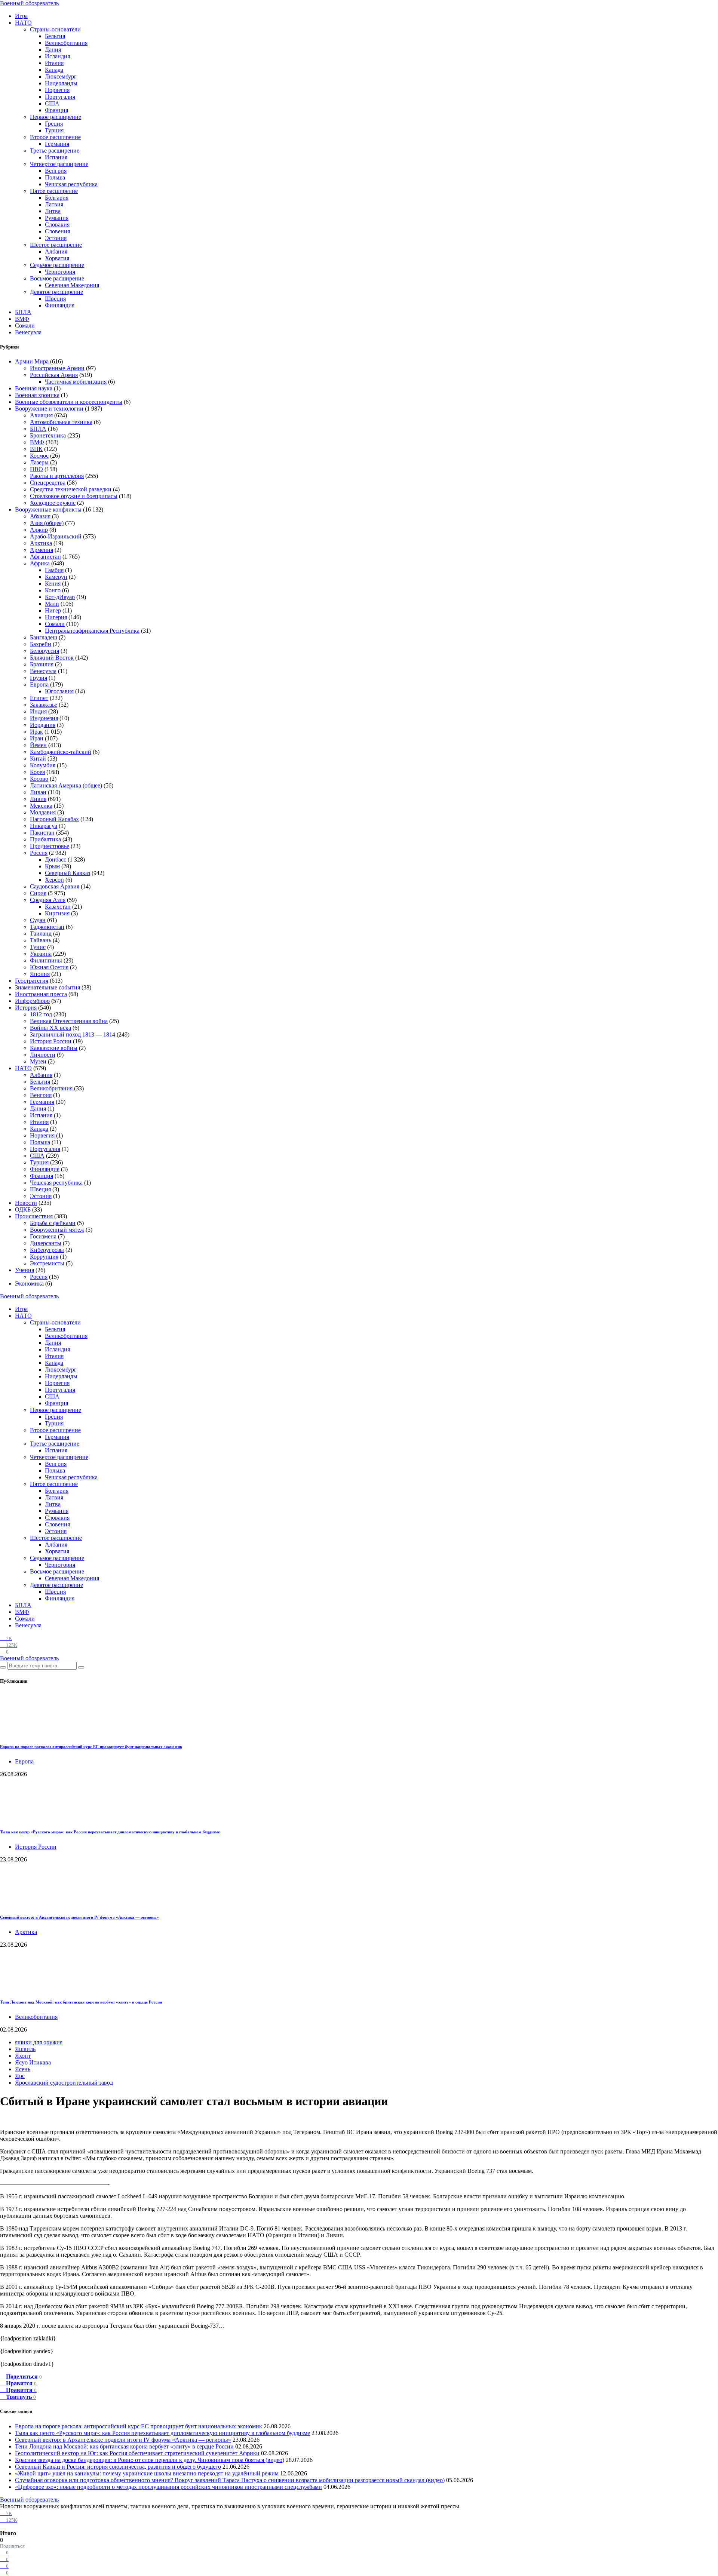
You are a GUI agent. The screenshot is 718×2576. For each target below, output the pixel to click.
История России (51, 1041)
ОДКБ (23, 1209)
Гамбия (54, 570)
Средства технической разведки (71, 489)
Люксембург (61, 76)
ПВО (36, 469)
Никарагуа (44, 826)
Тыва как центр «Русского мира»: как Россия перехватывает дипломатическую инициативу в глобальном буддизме (110, 1832)
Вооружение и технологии (49, 409)
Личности (43, 1055)
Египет (39, 698)
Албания (56, 251)
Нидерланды (61, 83)
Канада (54, 70)
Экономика (29, 1284)
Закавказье (44, 705)
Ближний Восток (52, 658)
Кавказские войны (54, 1048)
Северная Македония (72, 285)
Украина (41, 954)
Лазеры (39, 462)
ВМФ (22, 319)
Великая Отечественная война (69, 1021)
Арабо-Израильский (56, 536)
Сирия (38, 893)
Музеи (38, 1061)
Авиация (41, 415)
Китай (38, 759)
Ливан (38, 792)
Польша (55, 177)
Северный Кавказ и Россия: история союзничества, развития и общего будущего (118, 2467)
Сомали (25, 326)
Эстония (56, 238)
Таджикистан (47, 927)
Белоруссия (45, 651)
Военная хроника (37, 395)
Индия (38, 711)
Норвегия (57, 90)
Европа (39, 684)
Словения (57, 231)
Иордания (43, 725)
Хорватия (57, 258)
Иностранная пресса (41, 994)
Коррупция (44, 1257)
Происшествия (34, 1216)
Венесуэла (28, 332)
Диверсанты (46, 1243)
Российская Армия (54, 375)
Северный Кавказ (67, 873)
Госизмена (43, 1236)
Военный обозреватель (29, 3)
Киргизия (57, 913)
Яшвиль (25, 2049)
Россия (39, 853)
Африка (40, 563)
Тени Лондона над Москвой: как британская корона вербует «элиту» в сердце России (81, 2002)
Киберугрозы (47, 1250)
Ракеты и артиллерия (57, 476)
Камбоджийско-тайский (61, 752)
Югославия (59, 691)
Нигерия (56, 617)
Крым (52, 866)
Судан (38, 920)
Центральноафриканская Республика (92, 631)
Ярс (20, 2076)
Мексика (41, 806)
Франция (56, 110)
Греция (54, 124)
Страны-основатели (55, 29)
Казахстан (58, 907)
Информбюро (32, 1001)
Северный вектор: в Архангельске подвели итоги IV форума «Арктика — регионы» (79, 1917)
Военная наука (34, 388)
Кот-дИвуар (60, 597)
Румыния (57, 218)
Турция (54, 130)
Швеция (55, 299)
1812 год (41, 1014)
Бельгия (55, 36)
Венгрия (56, 171)
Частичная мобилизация (76, 382)
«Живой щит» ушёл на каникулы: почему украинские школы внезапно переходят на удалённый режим (147, 2473)
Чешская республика (71, 184)
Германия (57, 144)
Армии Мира (32, 361)
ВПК (36, 449)
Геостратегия (32, 981)
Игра (21, 16)
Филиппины (46, 960)
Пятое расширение (54, 191)
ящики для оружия (39, 2042)
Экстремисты (47, 1263)
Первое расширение (56, 117)
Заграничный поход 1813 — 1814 (73, 1034)
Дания (53, 50)
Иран (37, 738)
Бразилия (42, 664)
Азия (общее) (47, 523)
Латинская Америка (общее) (66, 785)
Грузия (39, 678)
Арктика (41, 543)
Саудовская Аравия (55, 886)
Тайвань (41, 940)
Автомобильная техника (61, 422)
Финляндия (60, 305)
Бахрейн (41, 644)
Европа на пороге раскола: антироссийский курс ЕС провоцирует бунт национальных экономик (91, 1747)
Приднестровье (50, 846)
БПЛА (23, 312)
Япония (40, 974)
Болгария (57, 198)
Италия (54, 63)
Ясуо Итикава (33, 2062)
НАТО (23, 23)
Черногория (60, 272)
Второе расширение (55, 137)
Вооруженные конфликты (48, 509)
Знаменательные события (47, 987)
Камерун (56, 577)
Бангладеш (44, 637)
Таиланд (41, 934)
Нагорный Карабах (54, 819)
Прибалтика (45, 839)
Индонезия (44, 718)
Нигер (53, 610)
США (52, 103)
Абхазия (40, 516)
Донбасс (56, 859)
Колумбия (43, 765)
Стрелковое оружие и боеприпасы (74, 496)
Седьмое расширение (57, 265)
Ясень (23, 2069)
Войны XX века (50, 1028)
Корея (37, 772)
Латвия (54, 204)
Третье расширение (55, 151)
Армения (42, 550)
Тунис (38, 947)
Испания (56, 157)
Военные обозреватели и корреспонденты (69, 402)
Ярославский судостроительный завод (64, 2083)
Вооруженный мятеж (57, 1230)
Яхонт (23, 2056)
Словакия (57, 225)
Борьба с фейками (53, 1223)
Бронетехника (48, 435)
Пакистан (42, 833)
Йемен (38, 745)
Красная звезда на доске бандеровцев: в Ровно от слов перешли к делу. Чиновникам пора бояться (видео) (150, 2460)
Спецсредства (48, 483)
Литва (53, 211)
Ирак (36, 732)
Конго (53, 590)
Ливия (38, 799)
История (26, 1008)
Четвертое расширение (59, 164)
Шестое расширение (56, 245)
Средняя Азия (48, 900)
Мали (52, 604)
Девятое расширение (56, 292)
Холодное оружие (53, 503)
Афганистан (45, 557)
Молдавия (43, 812)
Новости (26, 1203)
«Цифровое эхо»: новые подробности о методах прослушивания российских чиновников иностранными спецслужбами (168, 2487)
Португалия (60, 97)
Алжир (39, 530)
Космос (39, 456)
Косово (39, 779)
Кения (53, 584)
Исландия (57, 56)
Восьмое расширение (57, 278)
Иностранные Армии (57, 368)
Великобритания (66, 43)
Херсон (54, 880)
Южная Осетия (49, 967)
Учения (24, 1270)
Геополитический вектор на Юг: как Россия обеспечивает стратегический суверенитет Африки (137, 2453)
